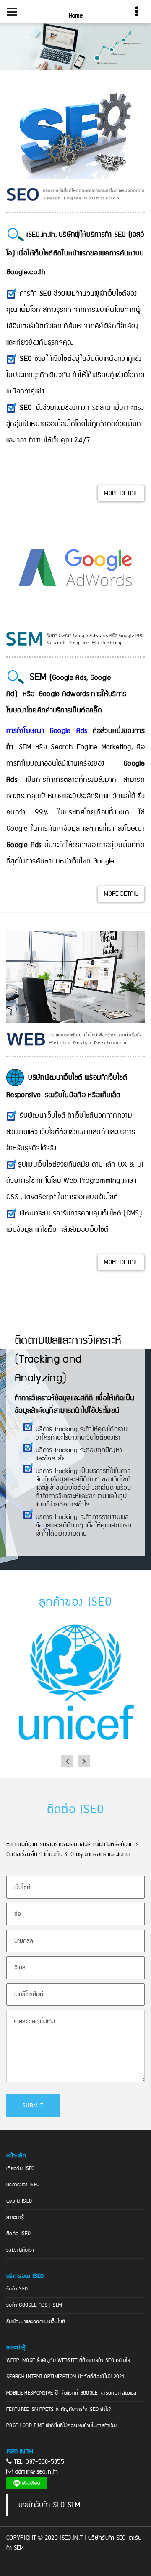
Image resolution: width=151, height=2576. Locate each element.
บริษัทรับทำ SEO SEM (49, 2505)
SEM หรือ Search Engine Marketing (75, 747)
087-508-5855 (45, 2462)
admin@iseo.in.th (37, 2472)
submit (33, 2106)
